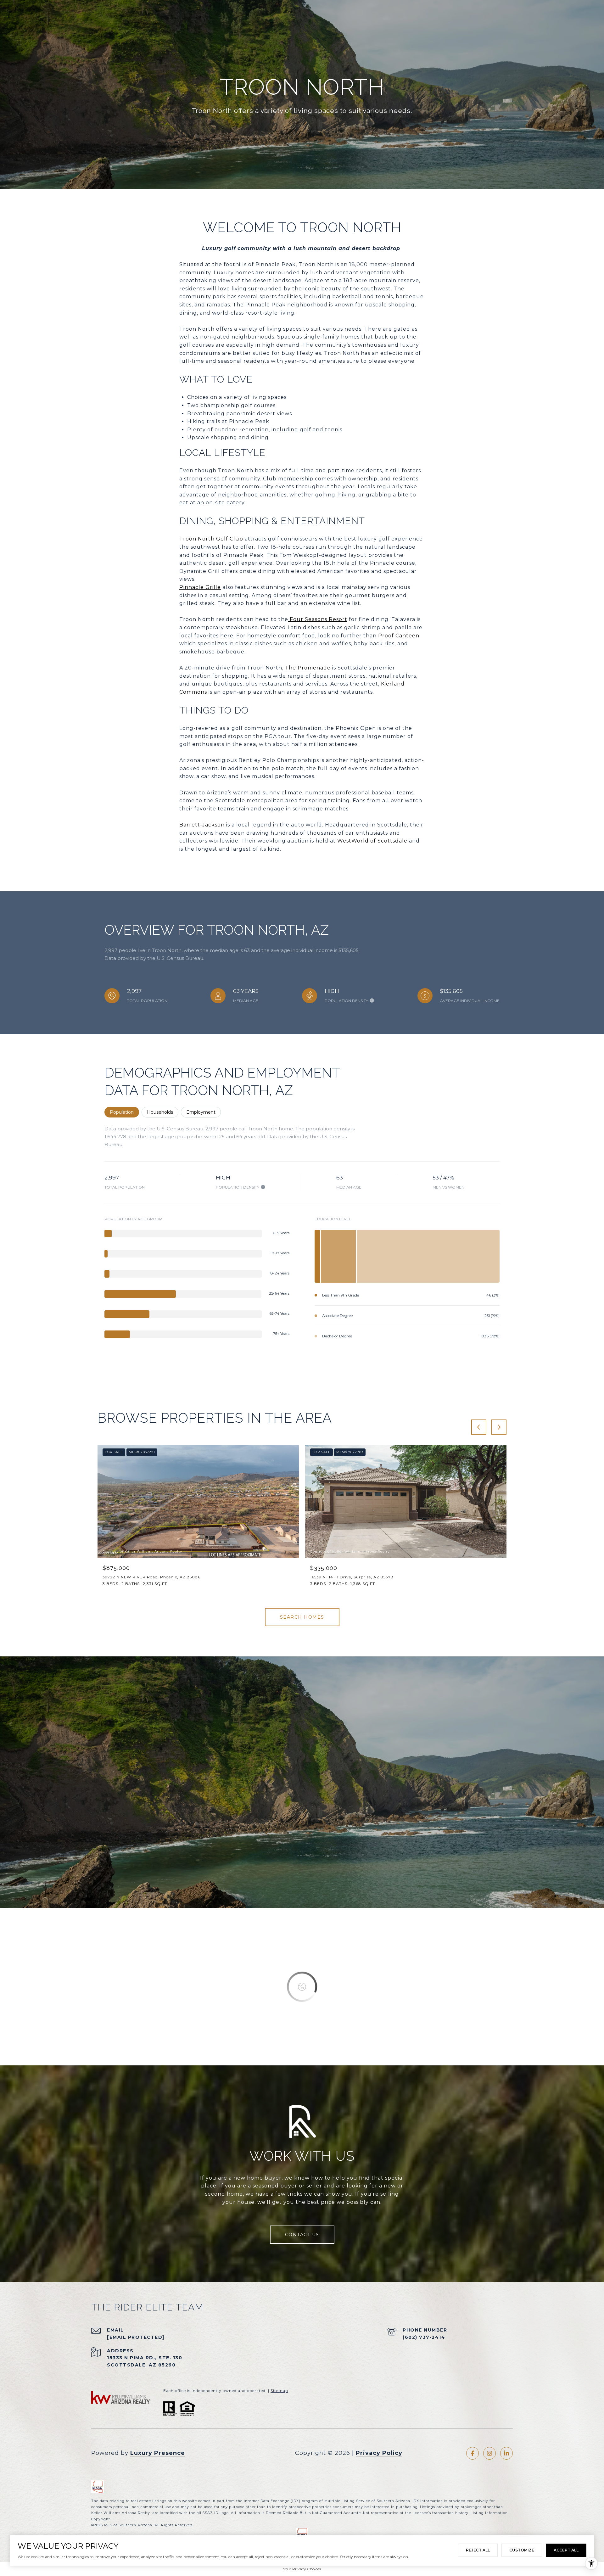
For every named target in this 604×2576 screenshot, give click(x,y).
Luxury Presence (158, 2453)
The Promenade (308, 668)
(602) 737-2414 (424, 2337)
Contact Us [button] (302, 2235)
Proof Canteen (399, 636)
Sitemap (279, 2391)
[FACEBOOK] (473, 2453)
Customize (522, 2550)
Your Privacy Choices (302, 2569)
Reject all (478, 2550)
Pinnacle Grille (200, 587)
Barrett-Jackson (202, 825)
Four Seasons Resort (318, 619)
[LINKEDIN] (506, 2453)
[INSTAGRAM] (489, 2453)
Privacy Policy (379, 2453)
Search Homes (302, 1617)
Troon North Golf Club (211, 539)
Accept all (566, 2550)
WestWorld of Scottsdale (372, 841)
